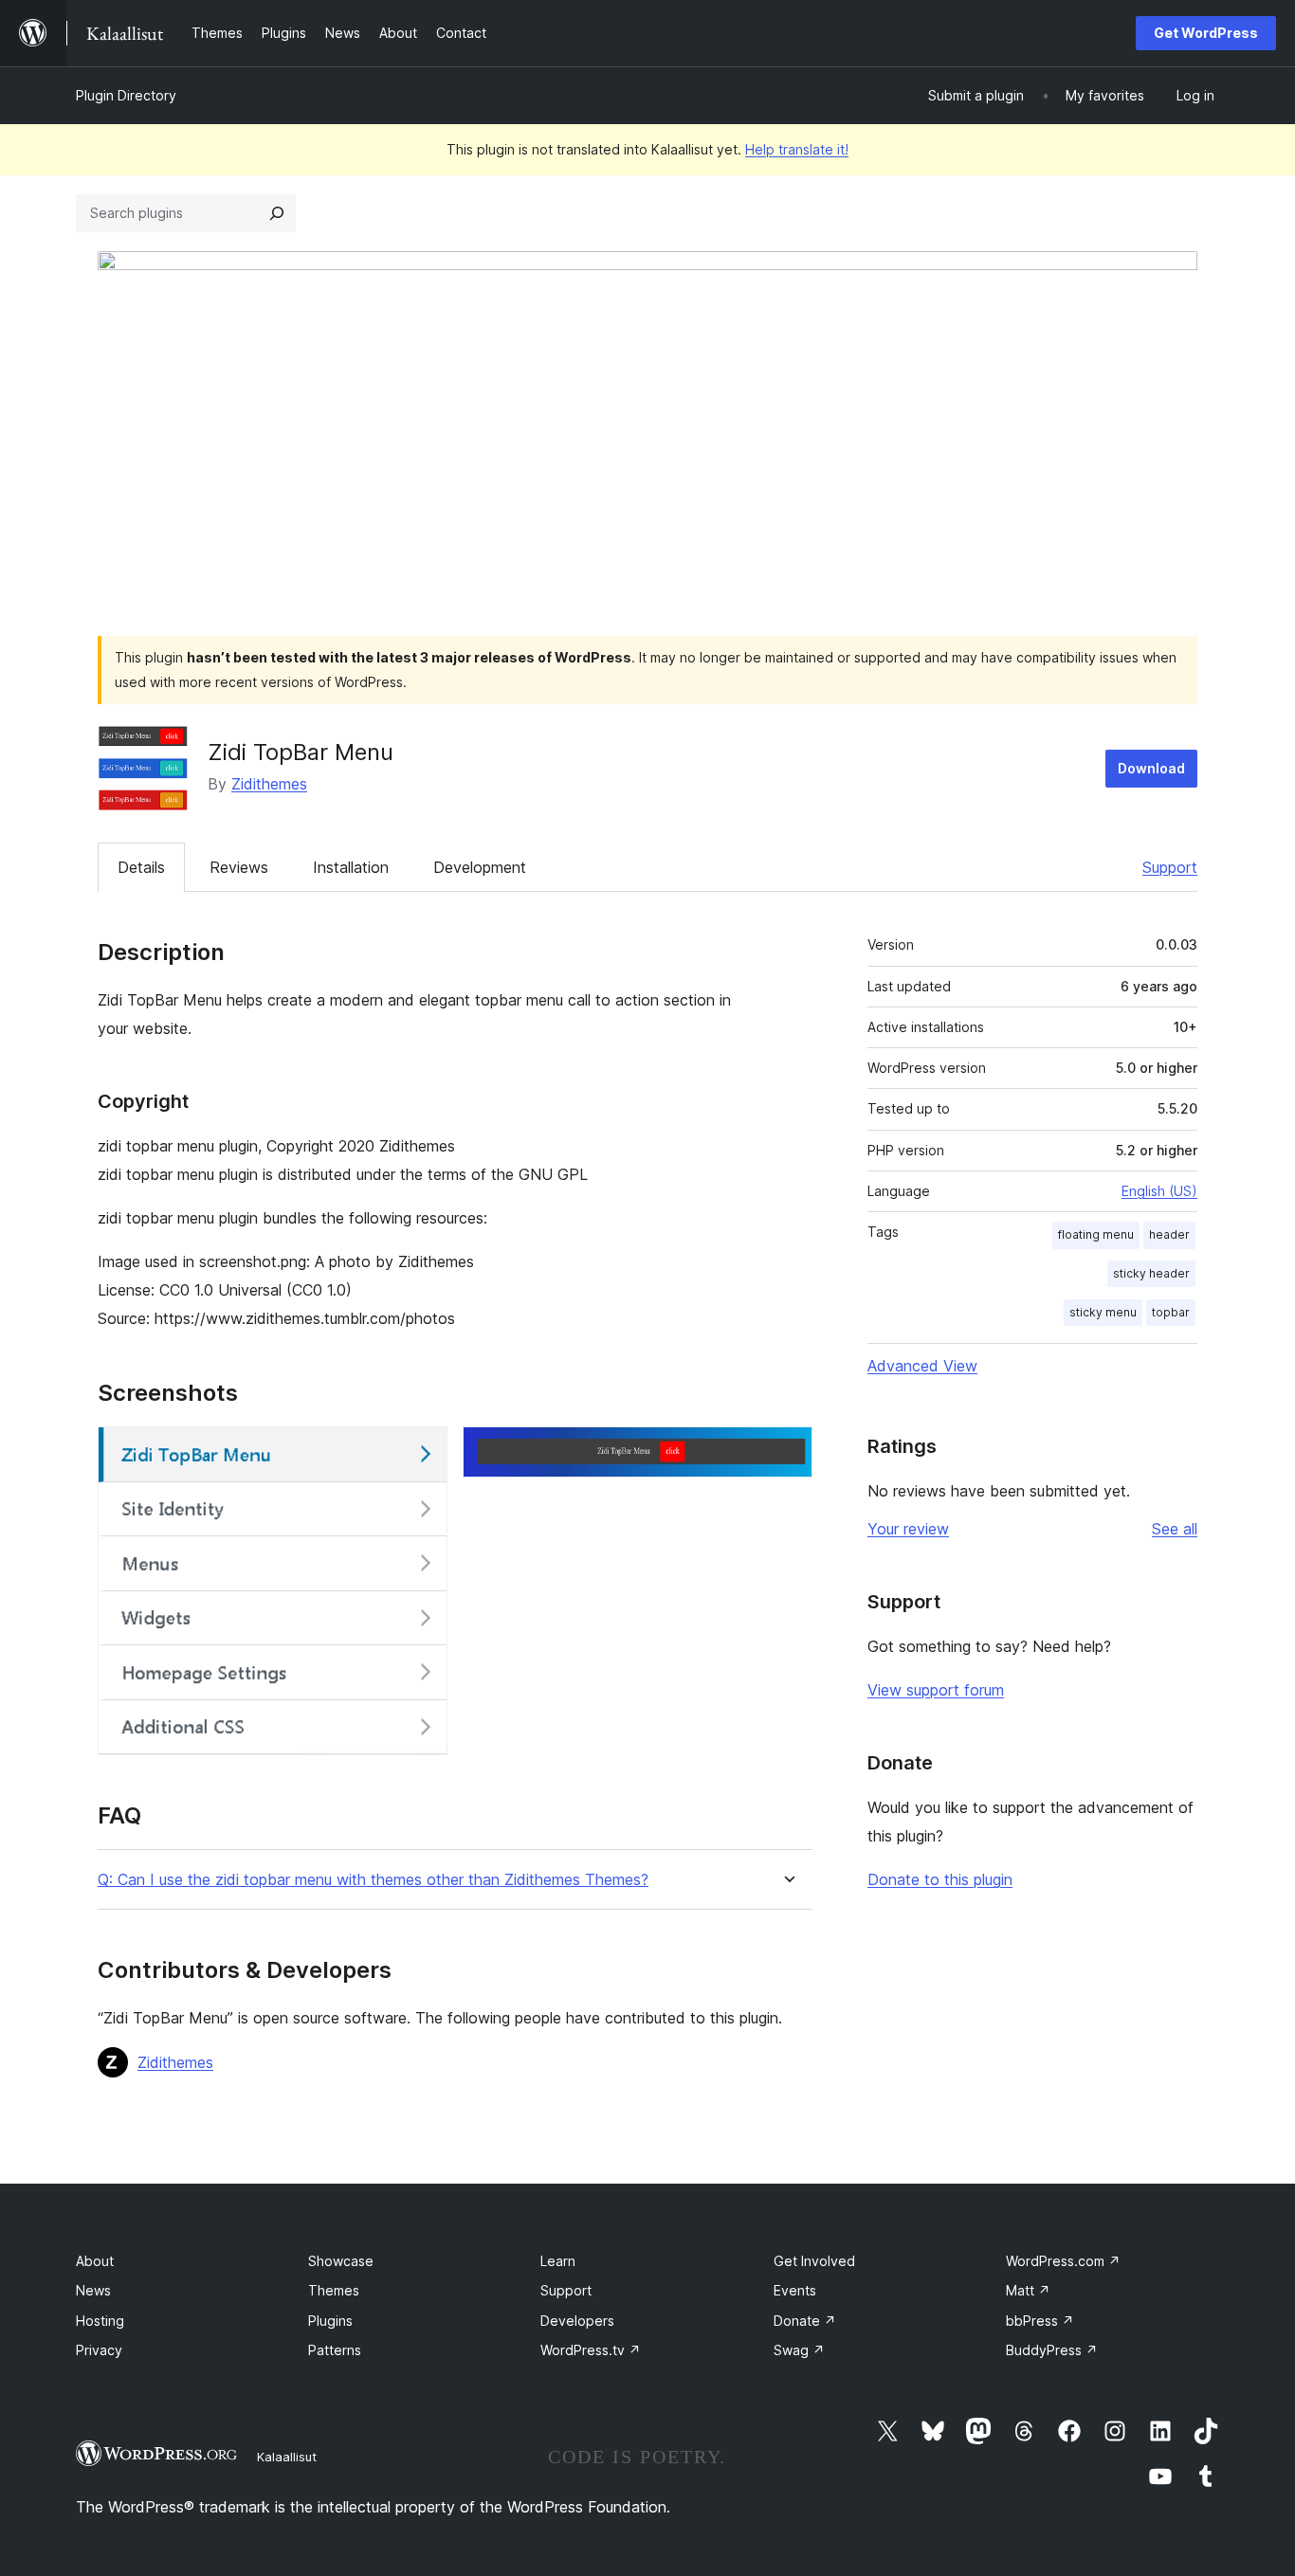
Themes (334, 2290)
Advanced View (922, 1366)
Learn (558, 2261)
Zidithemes (269, 784)
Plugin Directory (126, 95)
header (1169, 1234)
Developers (577, 2321)
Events (795, 2290)
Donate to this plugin (940, 1879)
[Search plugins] (277, 213)
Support (1170, 867)
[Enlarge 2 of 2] (787, 1452)
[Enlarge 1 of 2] (422, 1452)
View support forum (936, 1690)
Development (480, 867)
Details (141, 867)
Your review (908, 1529)
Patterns (335, 2350)
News (93, 2290)
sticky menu (1103, 1312)
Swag (799, 2350)
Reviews (239, 867)
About (95, 2261)
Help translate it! (797, 149)
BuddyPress (1052, 2350)
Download (1151, 768)
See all (1175, 1529)
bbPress (1040, 2321)
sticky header (1151, 1273)
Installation (351, 867)
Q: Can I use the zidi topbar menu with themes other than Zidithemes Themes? (373, 1880)
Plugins (330, 2321)
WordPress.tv (591, 2350)
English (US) (1159, 1191)
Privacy (99, 2350)
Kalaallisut (287, 2457)
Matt (1028, 2290)
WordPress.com (1063, 2261)
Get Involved (814, 2261)
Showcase (341, 2261)
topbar (1171, 1312)
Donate (805, 2321)
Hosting (100, 2321)
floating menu (1096, 1234)
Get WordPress (1206, 33)
